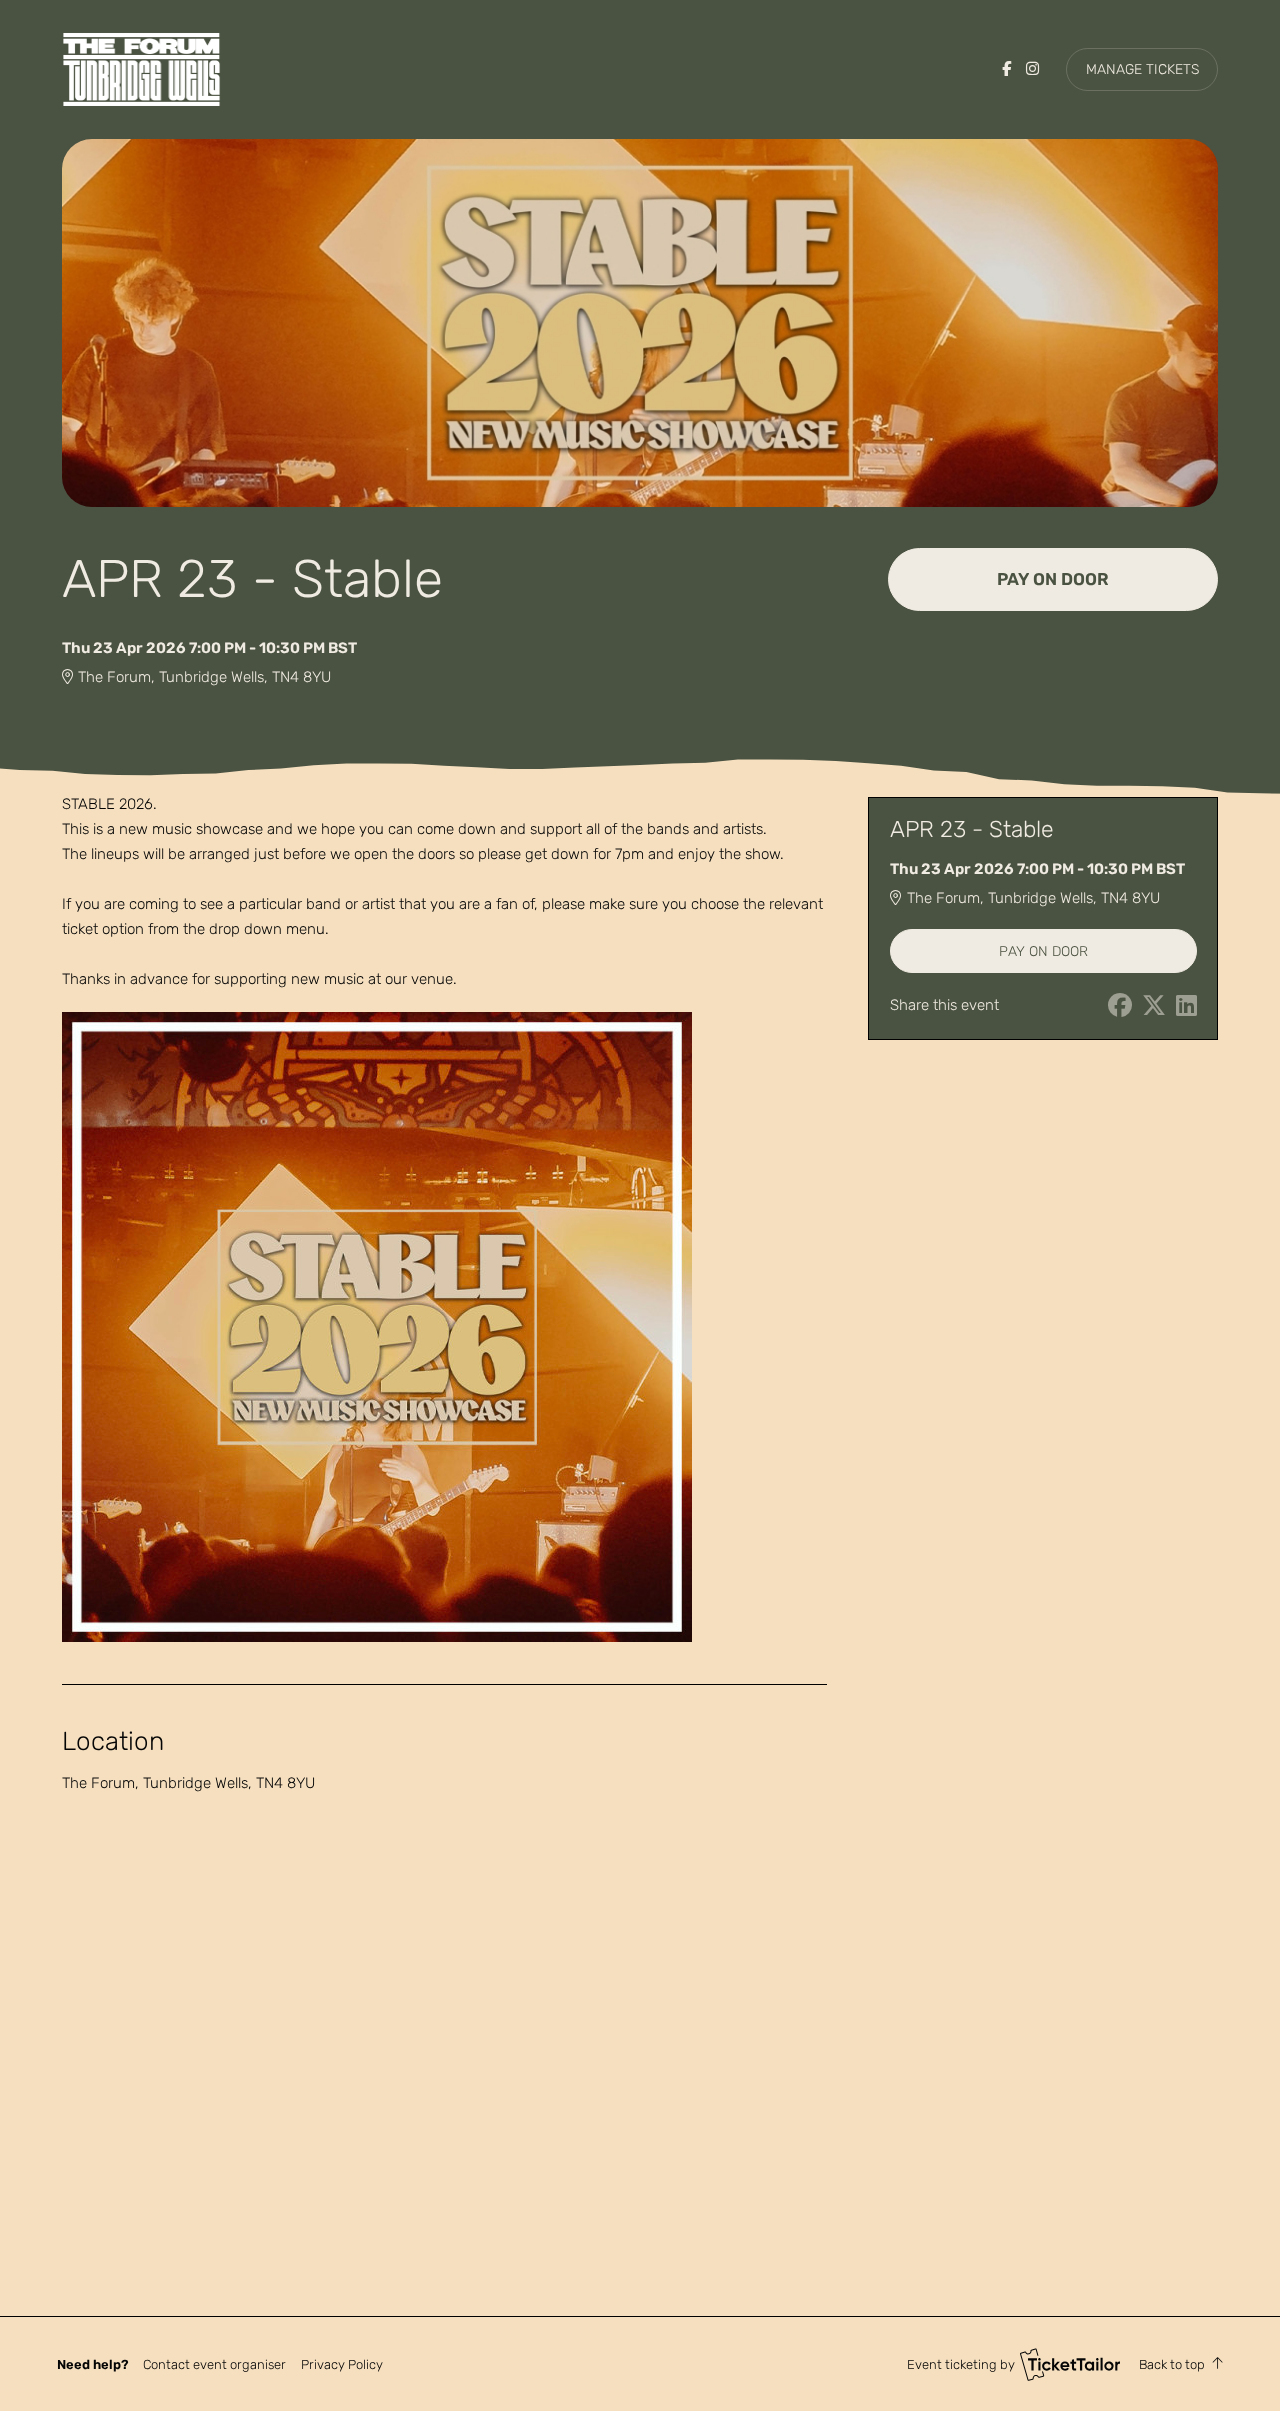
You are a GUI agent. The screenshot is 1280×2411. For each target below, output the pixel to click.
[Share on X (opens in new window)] (1154, 1006)
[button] (214, 2364)
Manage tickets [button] (1142, 69)
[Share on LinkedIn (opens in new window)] (1186, 1006)
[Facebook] (1006, 69)
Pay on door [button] (1053, 579)
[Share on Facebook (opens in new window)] (1120, 1006)
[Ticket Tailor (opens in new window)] (1070, 2364)
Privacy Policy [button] (342, 2364)
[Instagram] (1032, 69)
